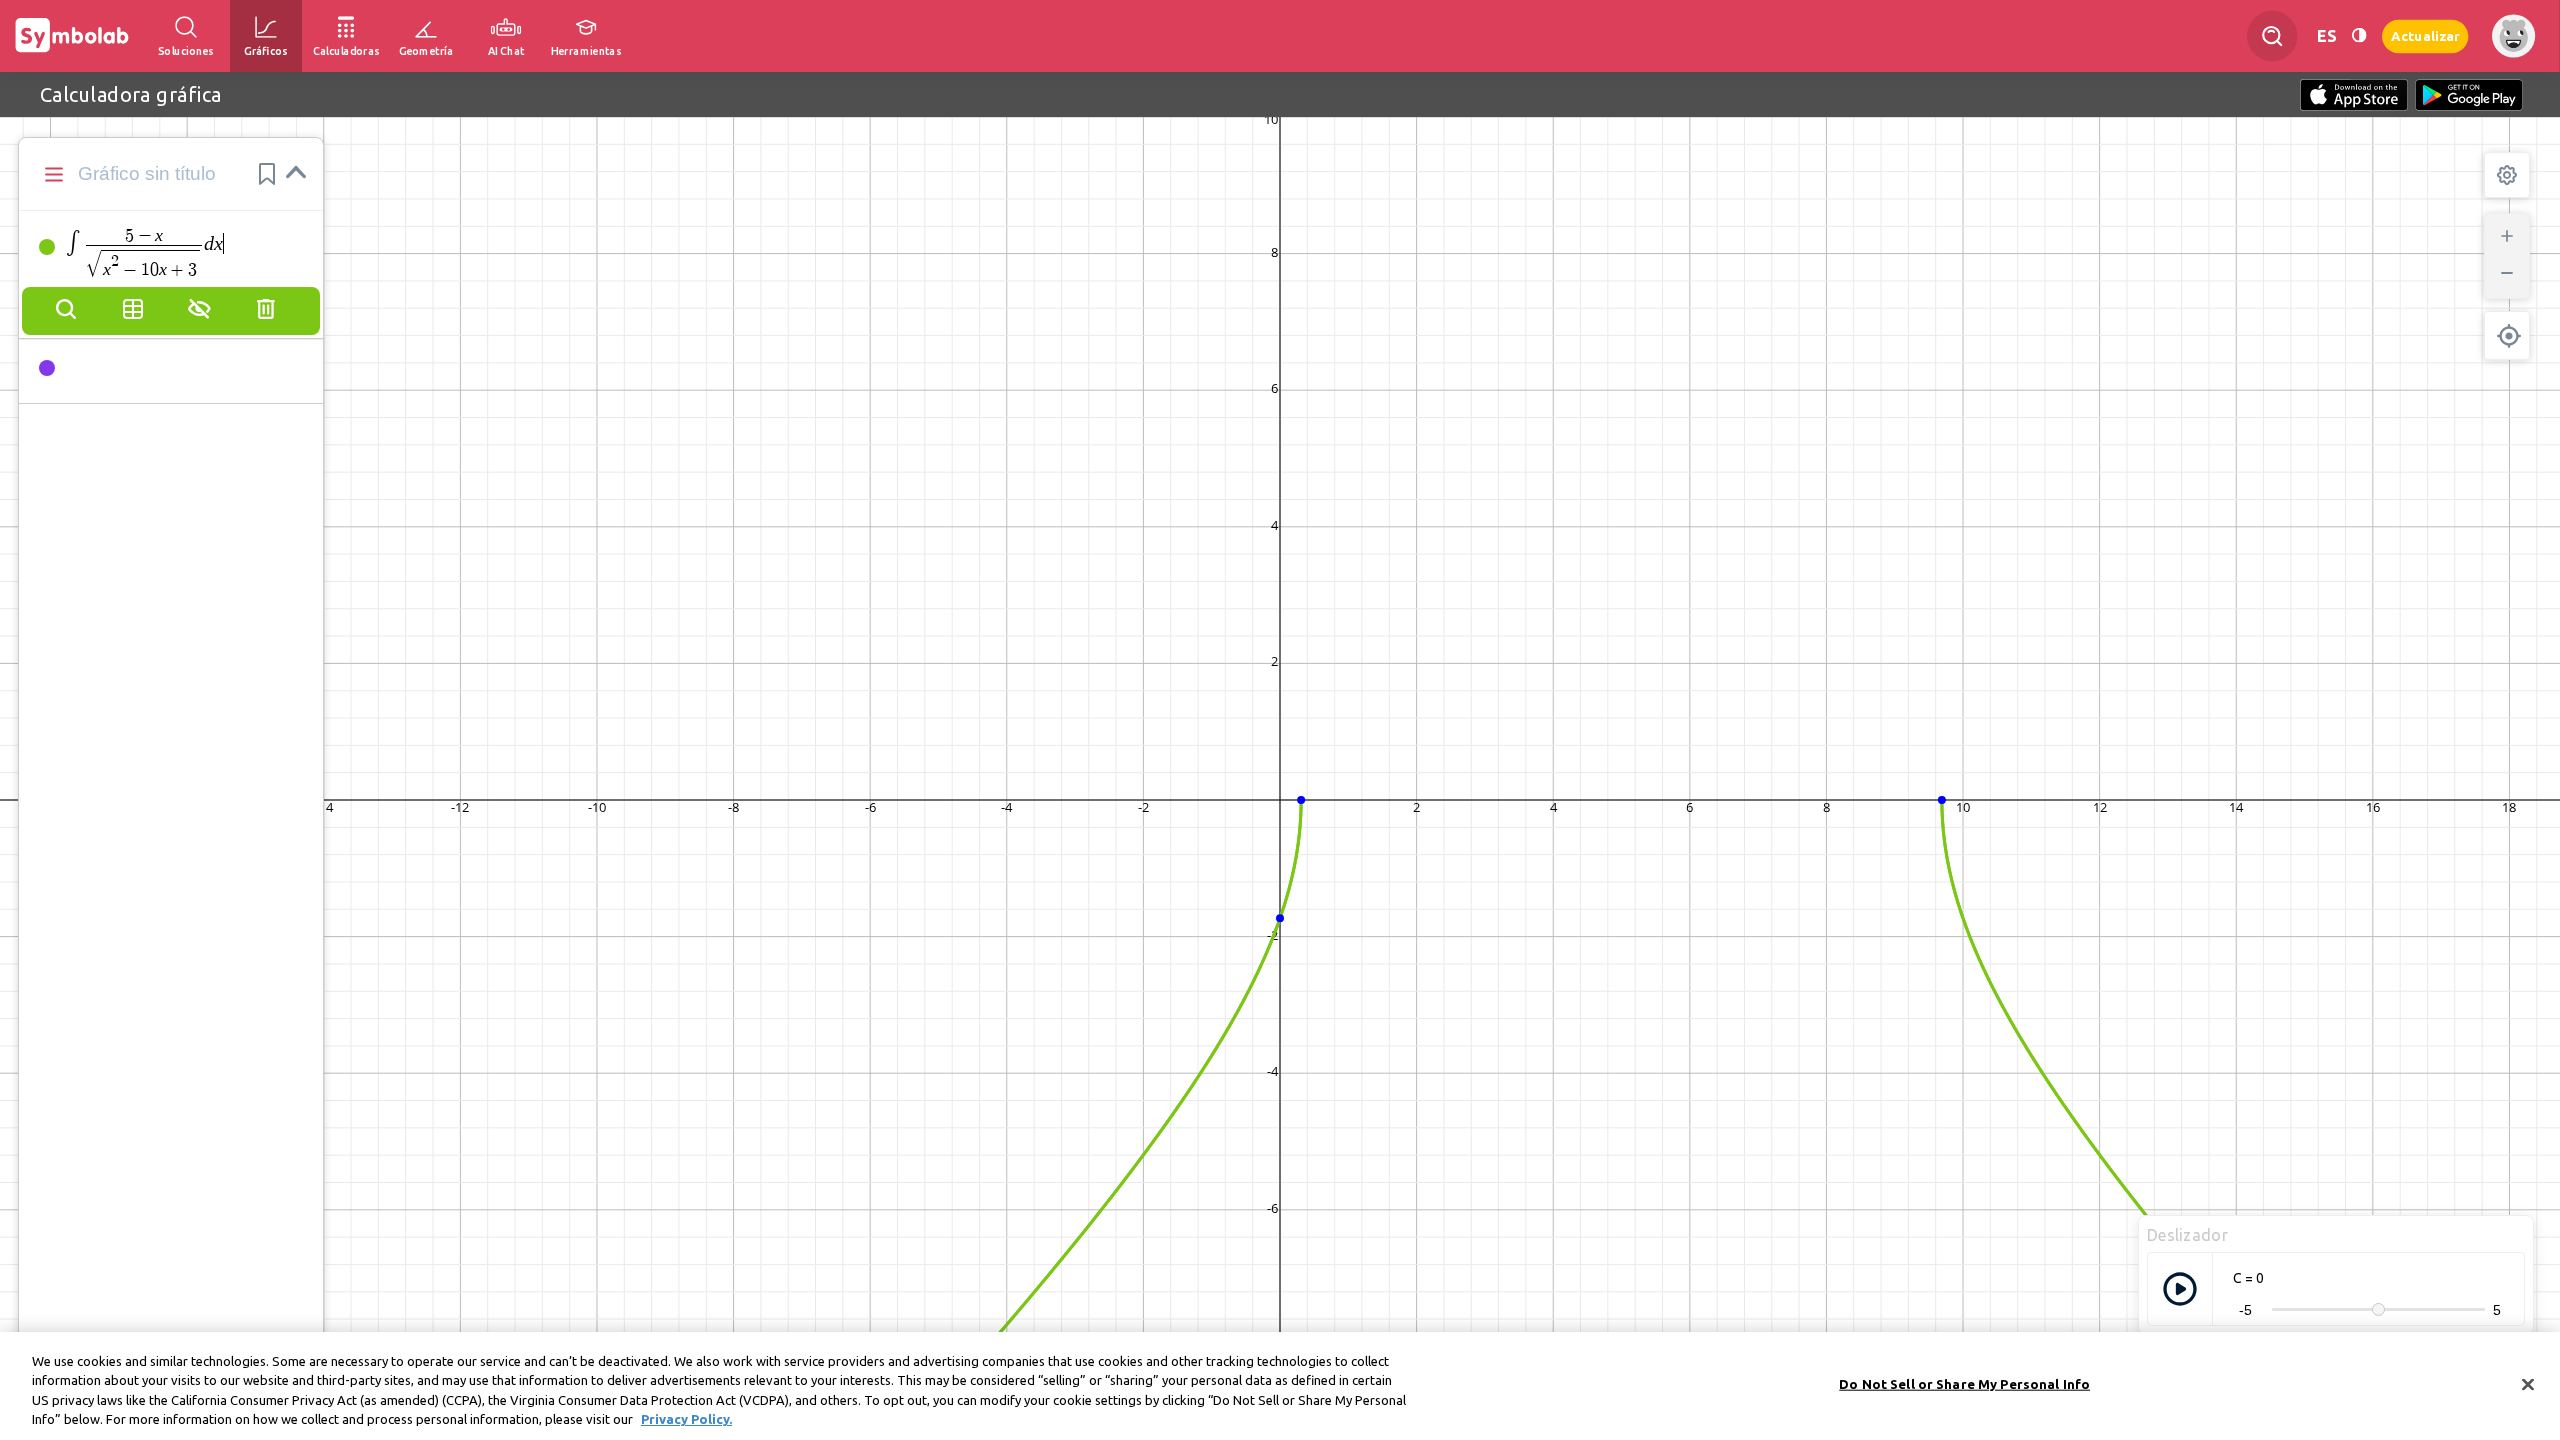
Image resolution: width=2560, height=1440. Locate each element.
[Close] (2528, 1384)
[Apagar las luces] (2359, 35)
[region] (1280, 1386)
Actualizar (2425, 35)
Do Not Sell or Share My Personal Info (1964, 1384)
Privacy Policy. (686, 1419)
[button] (267, 174)
